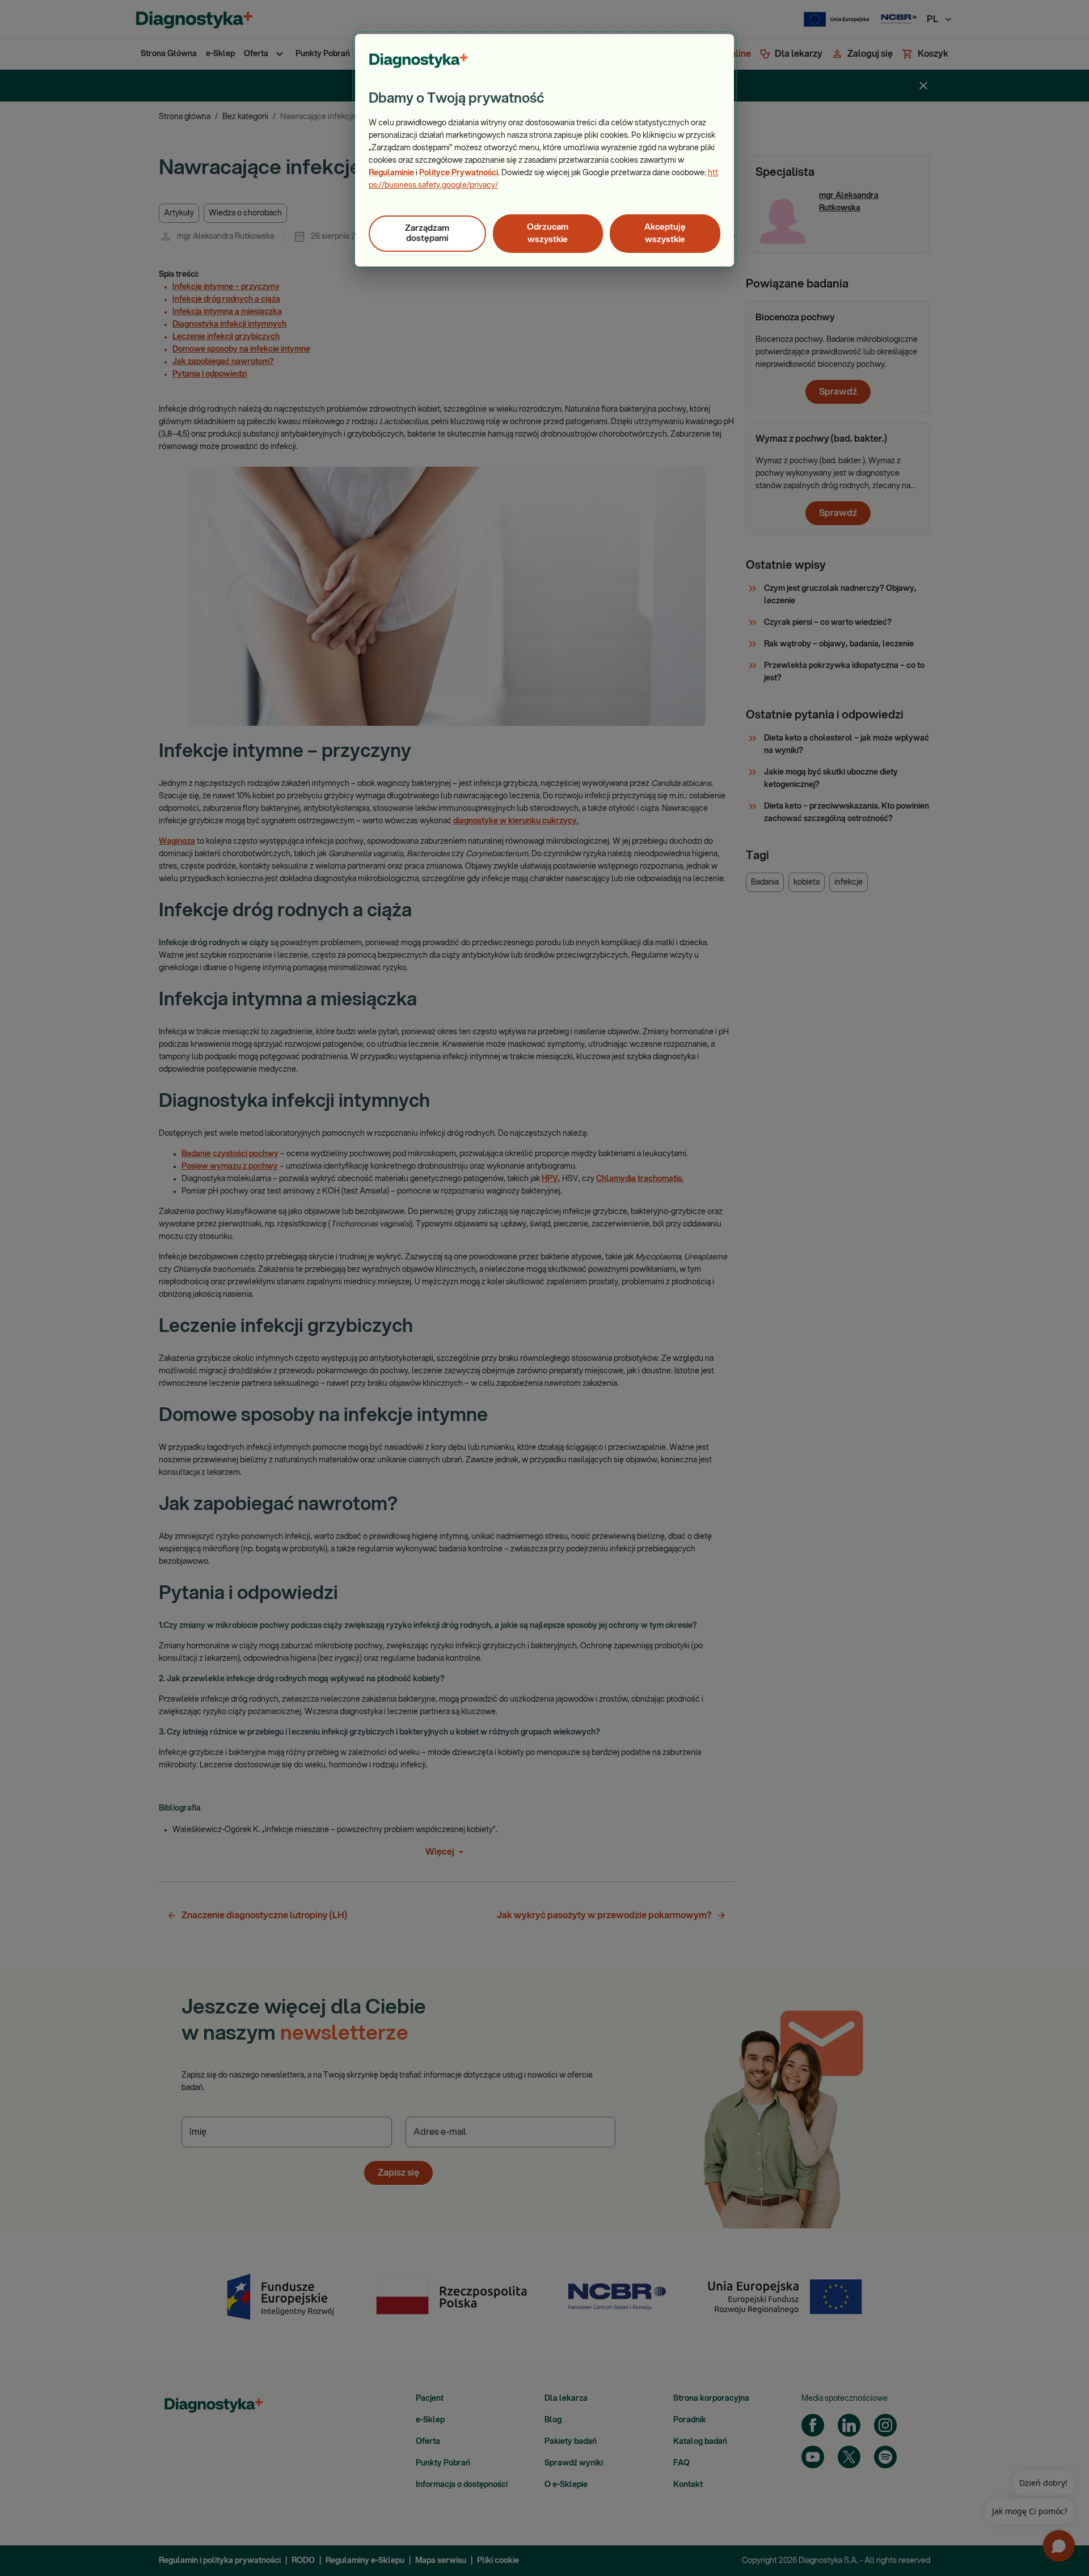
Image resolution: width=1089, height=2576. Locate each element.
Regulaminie (391, 173)
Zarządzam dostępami (427, 233)
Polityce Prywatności (459, 173)
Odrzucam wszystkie (548, 233)
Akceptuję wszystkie (665, 233)
